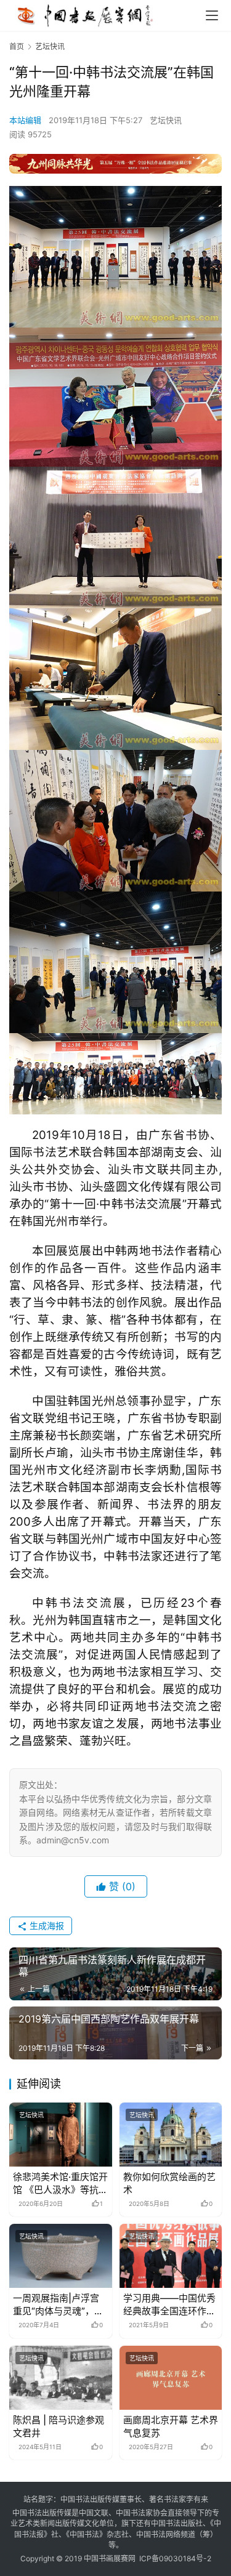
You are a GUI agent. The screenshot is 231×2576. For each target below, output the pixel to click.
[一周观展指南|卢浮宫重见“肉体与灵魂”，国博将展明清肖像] (61, 2256)
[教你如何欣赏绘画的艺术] (171, 2135)
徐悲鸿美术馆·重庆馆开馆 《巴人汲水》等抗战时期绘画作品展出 (60, 2184)
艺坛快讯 (166, 120)
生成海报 (46, 1926)
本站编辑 (25, 120)
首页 (17, 46)
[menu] (212, 15)
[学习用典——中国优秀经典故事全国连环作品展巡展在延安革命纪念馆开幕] (171, 2256)
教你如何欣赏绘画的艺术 (169, 2183)
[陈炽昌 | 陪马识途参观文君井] (61, 2378)
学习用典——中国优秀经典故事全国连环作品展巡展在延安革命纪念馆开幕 (169, 2305)
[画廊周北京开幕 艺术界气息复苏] (171, 2378)
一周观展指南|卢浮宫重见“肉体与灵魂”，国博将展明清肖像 (58, 2305)
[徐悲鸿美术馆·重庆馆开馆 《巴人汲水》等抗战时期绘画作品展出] (61, 2135)
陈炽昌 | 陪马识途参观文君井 (59, 2426)
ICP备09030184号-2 (175, 2558)
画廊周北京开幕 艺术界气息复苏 (171, 2426)
